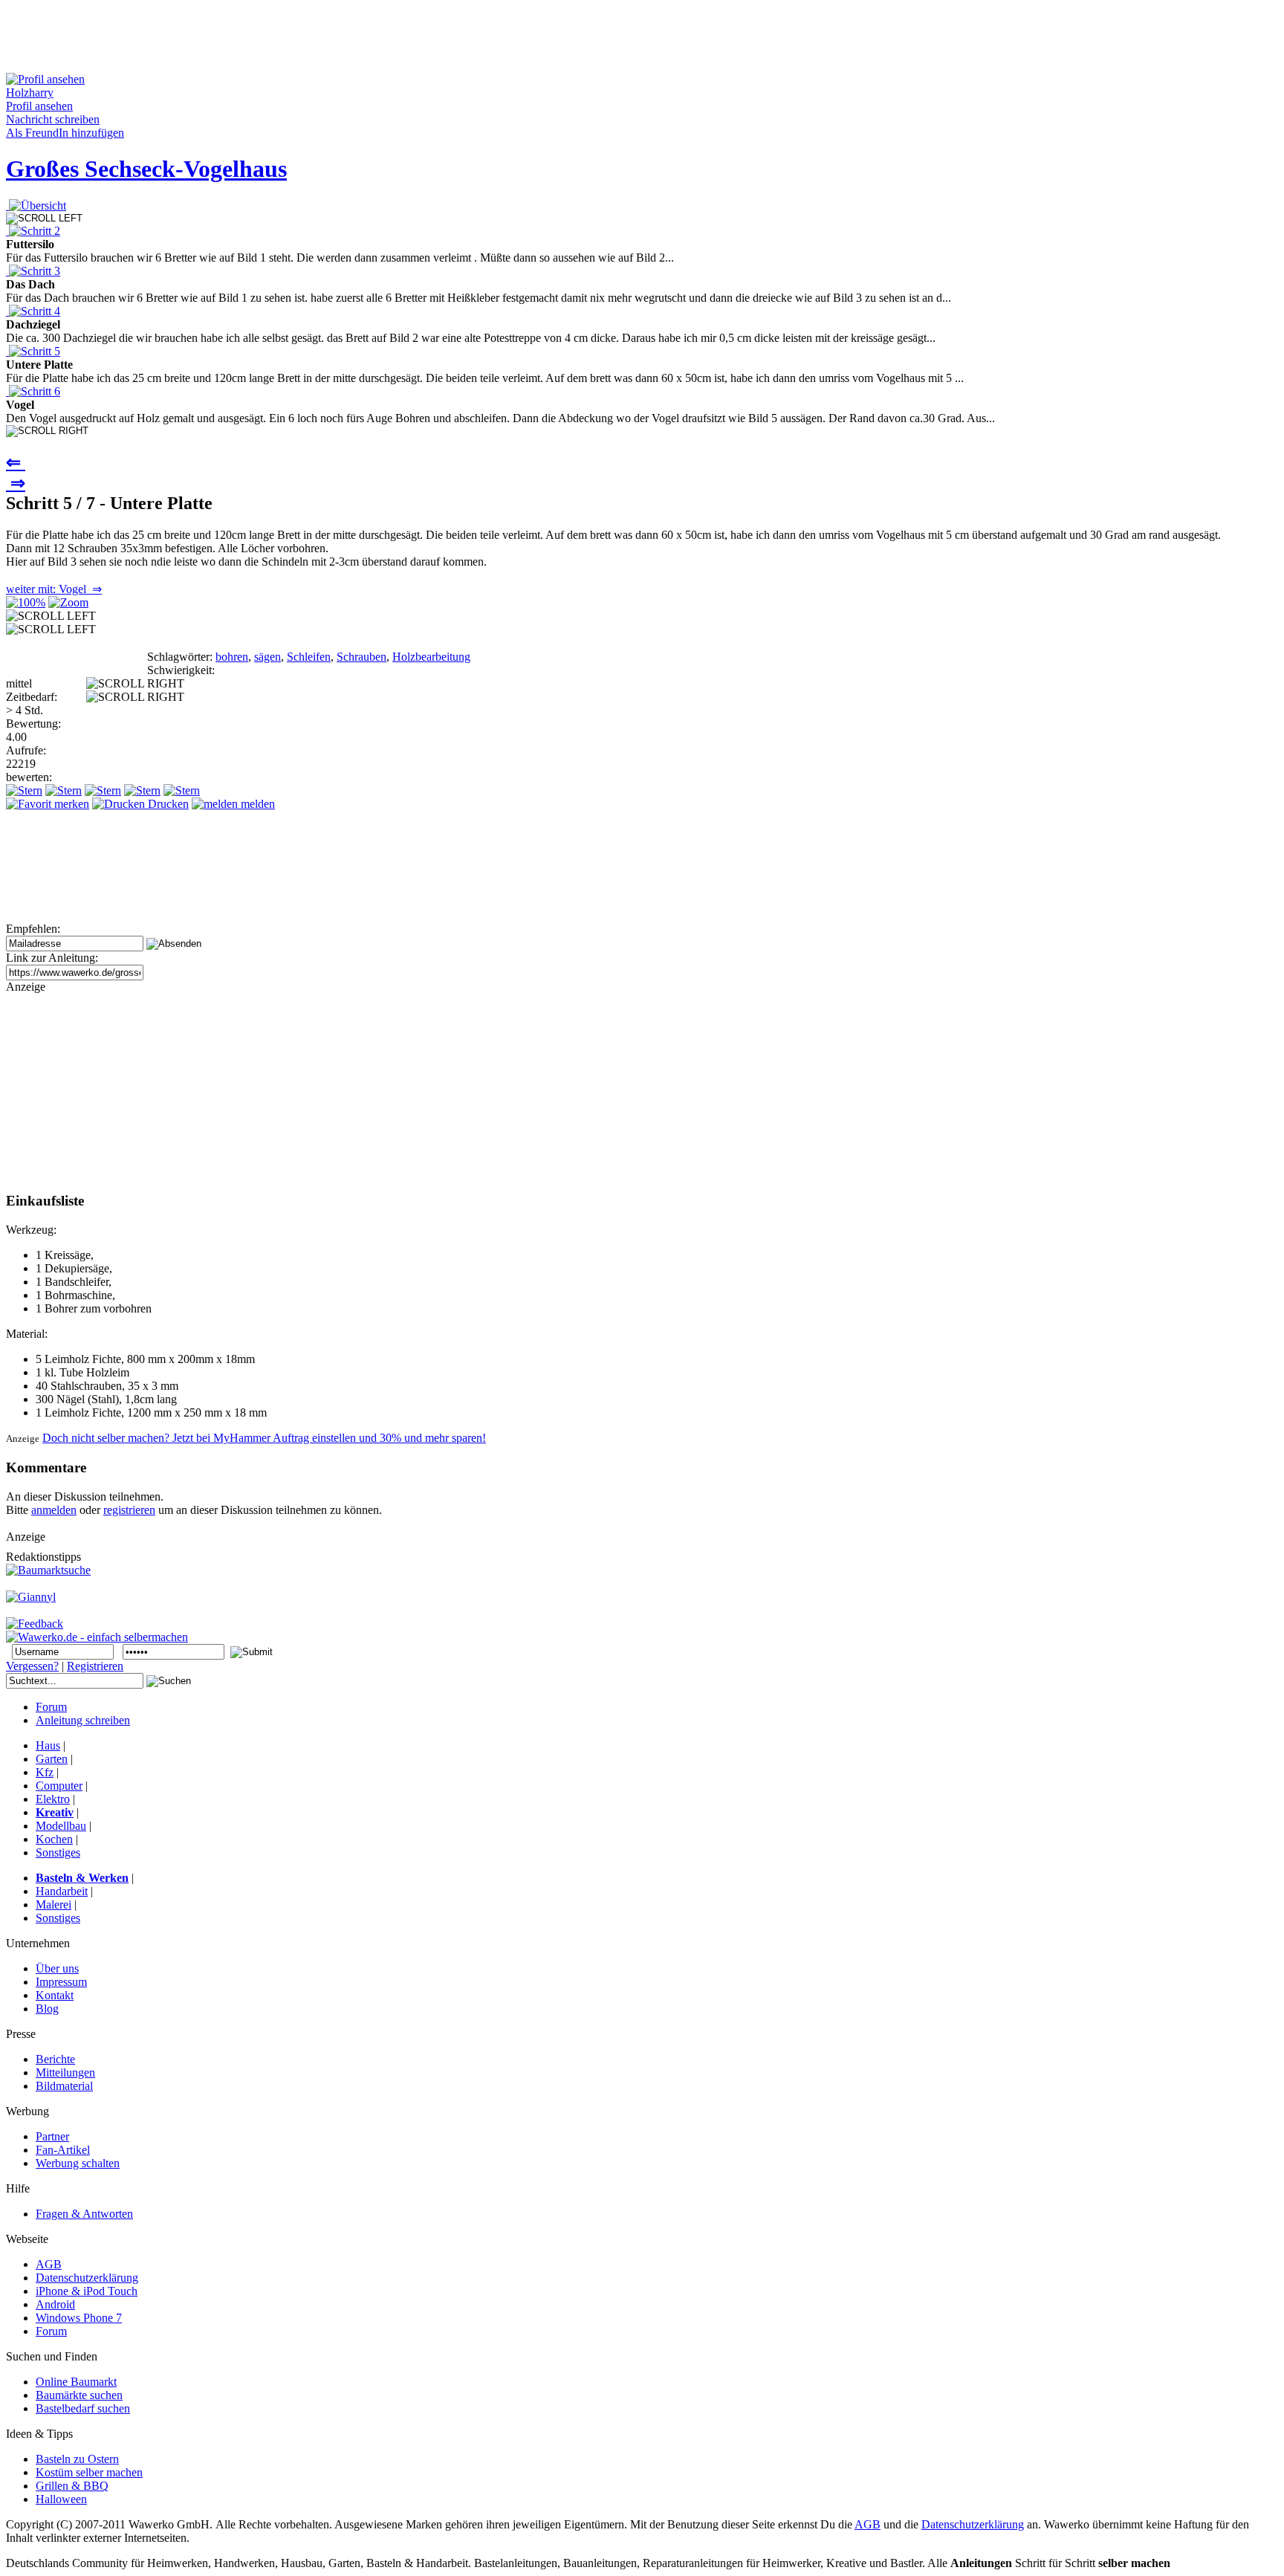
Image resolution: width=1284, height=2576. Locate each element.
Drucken (167, 804)
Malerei (53, 1905)
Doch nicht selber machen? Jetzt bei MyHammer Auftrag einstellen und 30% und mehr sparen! (264, 1438)
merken (70, 804)
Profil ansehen (39, 106)
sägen (267, 657)
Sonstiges (58, 1852)
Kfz (45, 1772)
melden (256, 804)
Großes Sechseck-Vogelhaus (146, 169)
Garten (52, 1759)
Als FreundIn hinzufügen (65, 133)
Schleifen (309, 657)
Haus (48, 1745)
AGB (868, 2524)
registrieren (129, 1510)
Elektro (53, 1799)
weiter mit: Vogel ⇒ (54, 589)
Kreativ (55, 1812)
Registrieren (95, 1666)
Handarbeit (62, 1891)
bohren (232, 657)
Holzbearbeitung (431, 657)
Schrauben (361, 657)
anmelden (54, 1510)
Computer (59, 1786)
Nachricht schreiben (53, 119)
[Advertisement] (276, 39)
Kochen (54, 1839)
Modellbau (61, 1826)
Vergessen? (32, 1666)
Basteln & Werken (82, 1878)
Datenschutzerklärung (973, 2524)
